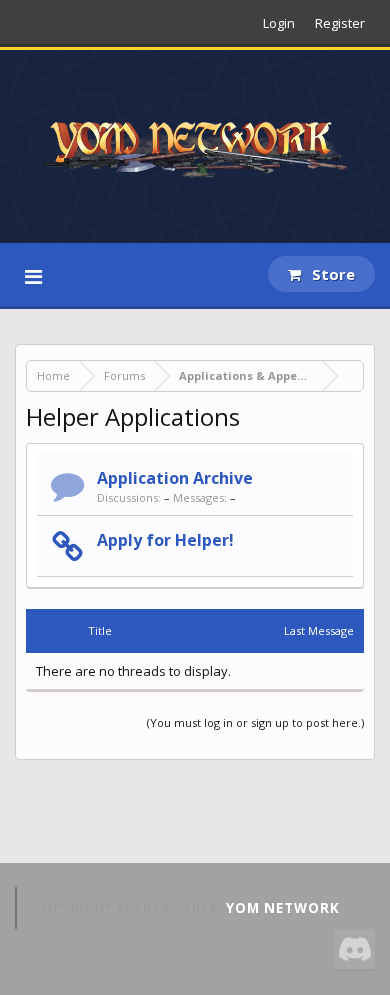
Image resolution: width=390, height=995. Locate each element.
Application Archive (175, 478)
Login (279, 23)
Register (340, 23)
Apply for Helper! (165, 540)
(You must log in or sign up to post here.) (255, 722)
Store (331, 274)
